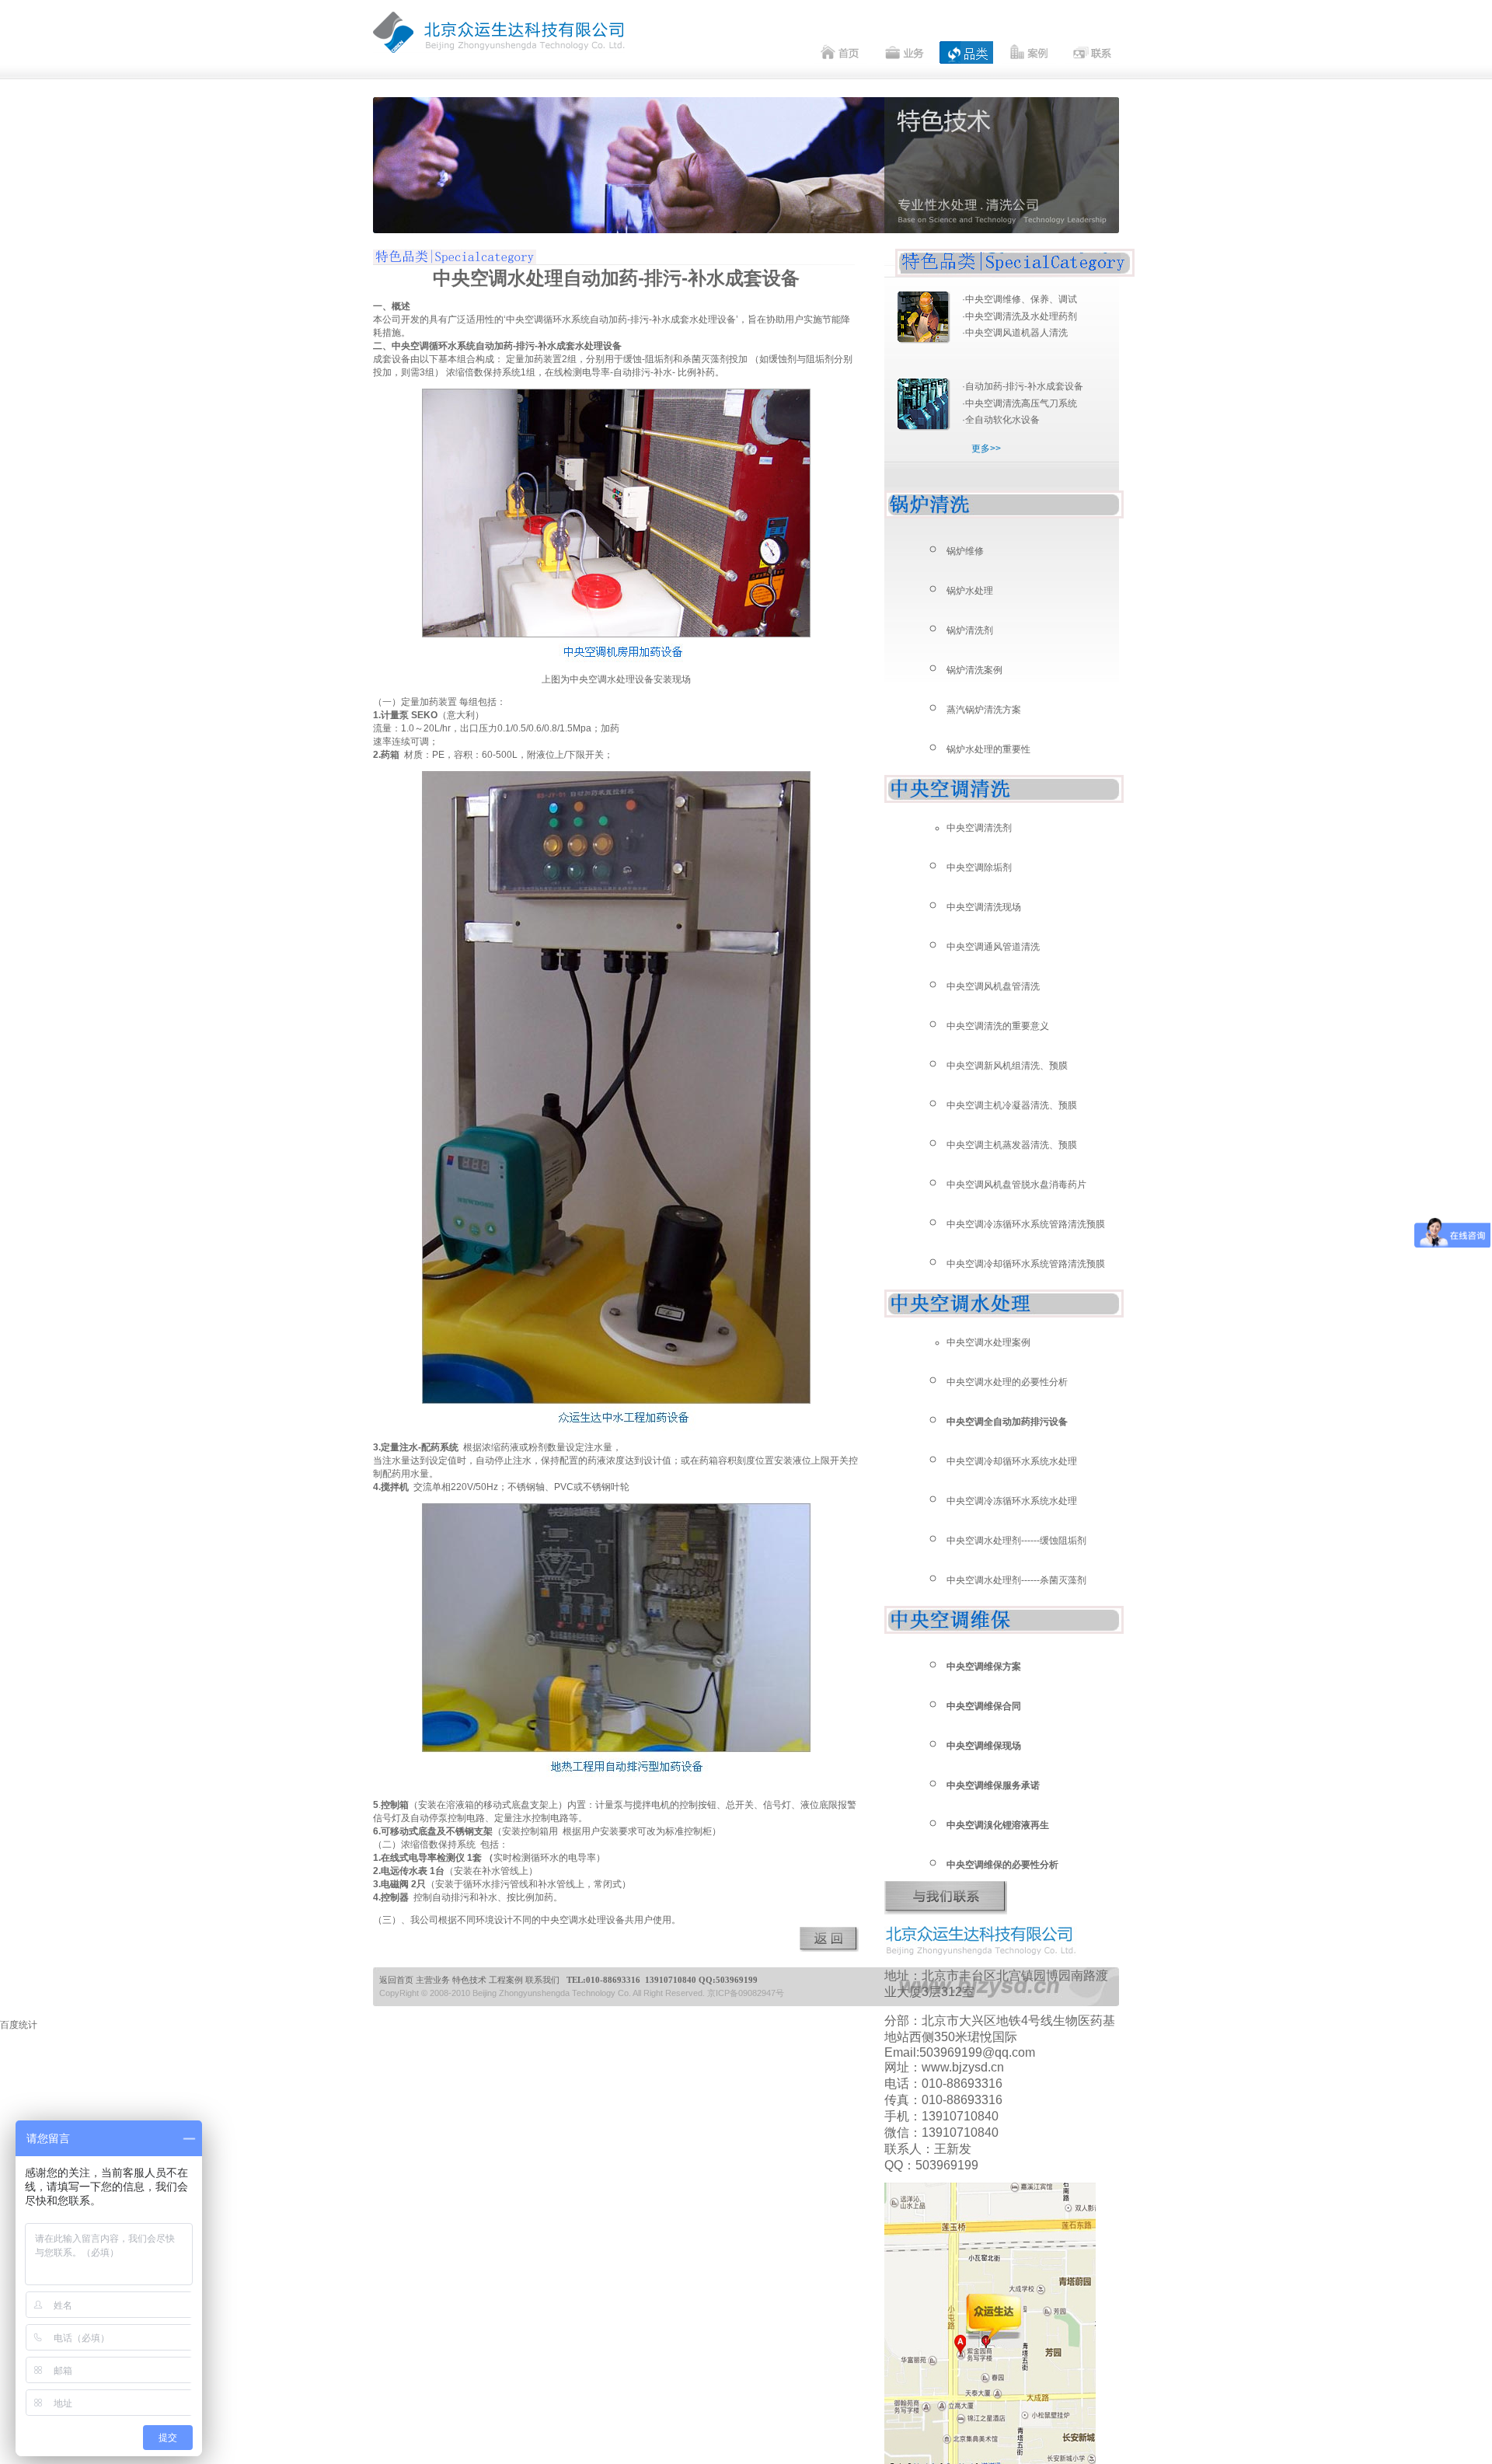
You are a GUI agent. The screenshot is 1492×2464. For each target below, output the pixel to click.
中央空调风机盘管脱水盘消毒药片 (1016, 1185)
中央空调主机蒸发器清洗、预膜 (1012, 1145)
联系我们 (542, 1980)
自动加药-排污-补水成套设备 (1024, 386)
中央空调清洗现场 (984, 907)
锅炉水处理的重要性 (988, 749)
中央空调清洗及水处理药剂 (1021, 316)
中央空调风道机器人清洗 (1016, 333)
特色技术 (469, 1980)
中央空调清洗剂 (979, 828)
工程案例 (506, 1980)
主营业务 (433, 1980)
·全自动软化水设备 (1001, 420)
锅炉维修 (965, 551)
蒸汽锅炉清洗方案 (984, 710)
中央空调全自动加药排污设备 (1007, 1422)
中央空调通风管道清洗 (993, 947)
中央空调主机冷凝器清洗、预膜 (1012, 1105)
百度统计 (19, 2025)
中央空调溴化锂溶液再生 (998, 1825)
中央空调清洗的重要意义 (998, 1026)
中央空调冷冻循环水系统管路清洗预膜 (1026, 1224)
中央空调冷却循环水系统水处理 (1012, 1461)
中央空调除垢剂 (979, 867)
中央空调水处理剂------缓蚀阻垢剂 (1016, 1541)
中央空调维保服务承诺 (993, 1785)
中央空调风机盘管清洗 (993, 986)
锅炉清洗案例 (974, 670)
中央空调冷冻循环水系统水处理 (1012, 1501)
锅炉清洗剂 (970, 630)
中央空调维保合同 (984, 1706)
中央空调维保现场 (984, 1746)
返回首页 (396, 1980)
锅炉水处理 (970, 591)
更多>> (986, 448)
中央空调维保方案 (984, 1667)
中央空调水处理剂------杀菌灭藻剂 (1016, 1580)
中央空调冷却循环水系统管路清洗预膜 (1026, 1264)
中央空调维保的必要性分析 (1002, 1865)
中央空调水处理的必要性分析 (1007, 1382)
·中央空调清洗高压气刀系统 (1020, 403)
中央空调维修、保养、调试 (1021, 299)
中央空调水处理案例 (988, 1342)
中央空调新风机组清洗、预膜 (1007, 1066)
